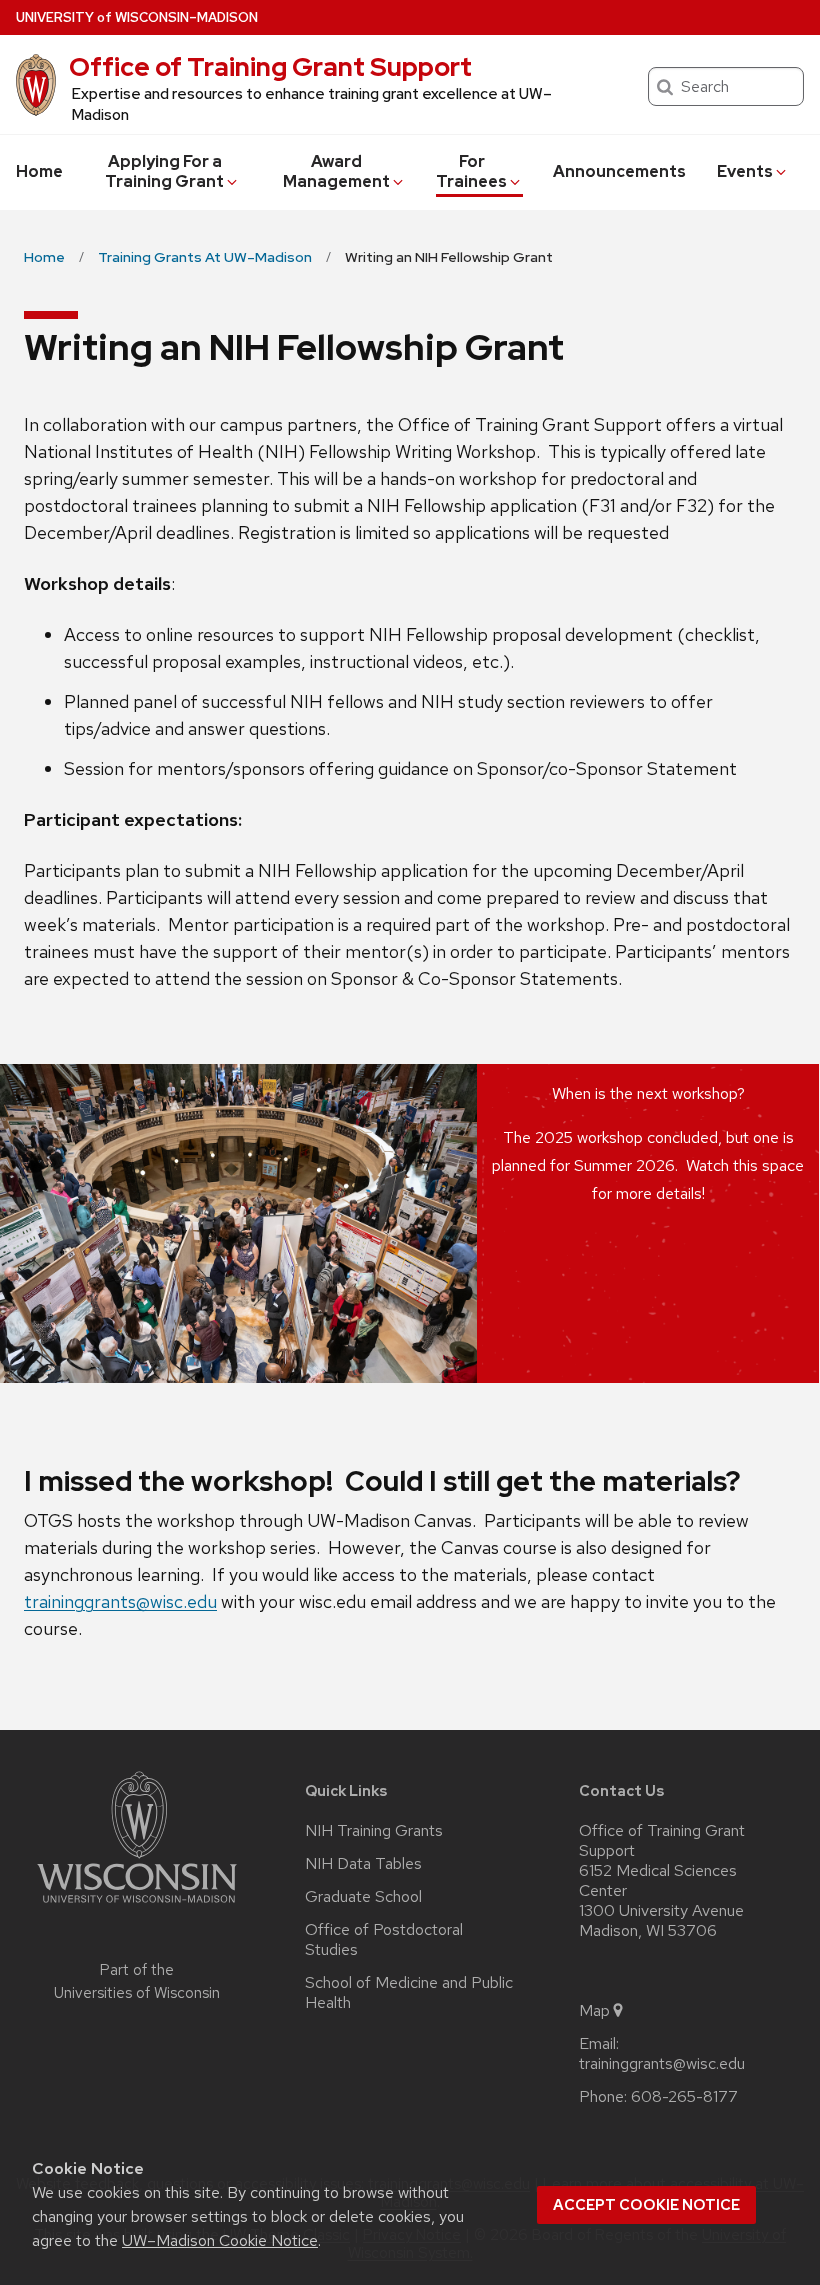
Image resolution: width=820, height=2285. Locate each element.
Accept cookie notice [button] (646, 2205)
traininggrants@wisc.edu (120, 1601)
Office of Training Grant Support (270, 67)
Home (39, 171)
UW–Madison (137, 17)
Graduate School (363, 1897)
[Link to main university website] (137, 1906)
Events (745, 171)
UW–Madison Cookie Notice (220, 2240)
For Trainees (471, 171)
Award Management (336, 171)
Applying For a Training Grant (164, 171)
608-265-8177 (684, 2097)
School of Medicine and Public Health (409, 1993)
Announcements (619, 171)
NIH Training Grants (374, 1831)
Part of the (137, 1981)
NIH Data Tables (363, 1864)
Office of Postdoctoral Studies (384, 1940)
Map (594, 2011)
